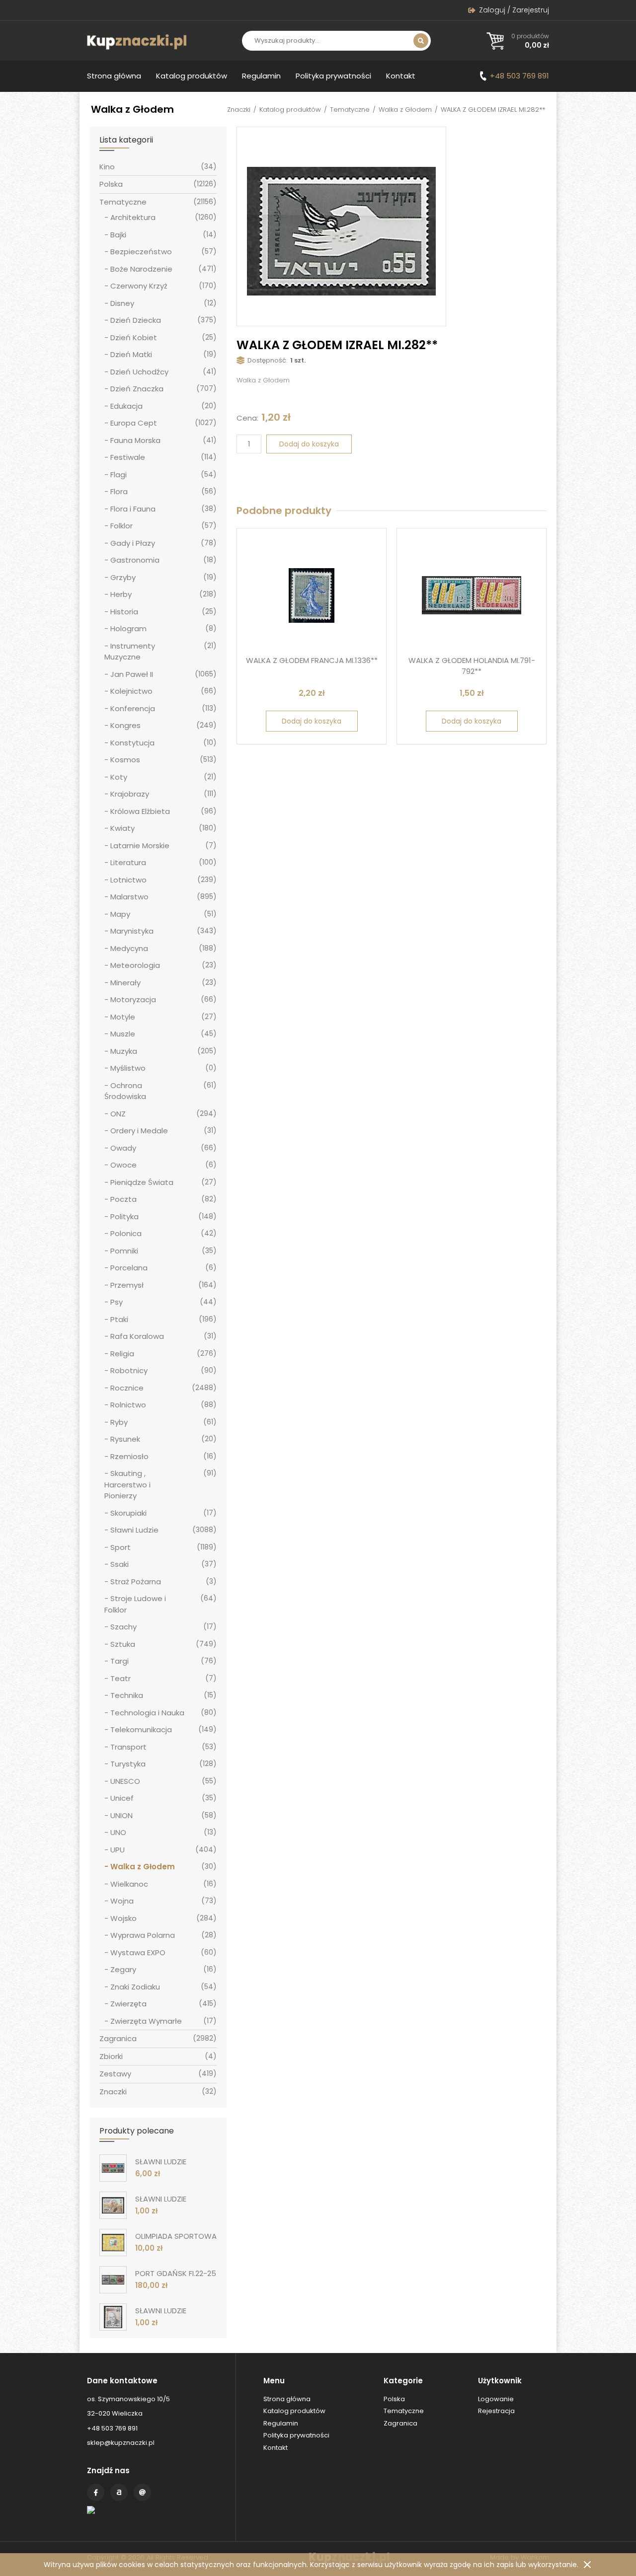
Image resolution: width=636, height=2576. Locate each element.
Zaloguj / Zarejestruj (514, 10)
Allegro (119, 2492)
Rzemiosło (129, 1456)
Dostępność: (268, 360)
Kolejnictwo (131, 691)
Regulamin (261, 76)
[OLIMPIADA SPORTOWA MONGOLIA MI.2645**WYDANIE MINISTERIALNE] (113, 2243)
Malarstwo (129, 897)
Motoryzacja (133, 999)
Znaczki (239, 110)
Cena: (247, 418)
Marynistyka (132, 931)
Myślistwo (128, 1068)
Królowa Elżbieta (140, 811)
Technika (127, 1695)
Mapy (120, 914)
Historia (124, 612)
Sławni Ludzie (134, 1530)
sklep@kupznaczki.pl (121, 2443)
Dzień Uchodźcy (139, 372)
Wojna (122, 1901)
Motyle (123, 1017)
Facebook (96, 2492)
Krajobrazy (130, 794)
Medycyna (129, 948)
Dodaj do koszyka (309, 444)
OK (587, 2565)
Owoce (123, 1165)
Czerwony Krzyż (139, 286)
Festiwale (128, 457)
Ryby (119, 1422)
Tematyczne (350, 110)
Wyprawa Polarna (143, 1935)
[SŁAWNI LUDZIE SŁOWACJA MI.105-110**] (113, 2168)
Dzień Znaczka (137, 389)
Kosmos (125, 760)
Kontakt (401, 76)
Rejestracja (496, 2411)
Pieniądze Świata (142, 1182)
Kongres (125, 725)
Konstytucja (132, 743)
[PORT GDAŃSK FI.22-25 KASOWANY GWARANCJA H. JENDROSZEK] (113, 2280)
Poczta (123, 1199)
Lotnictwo (128, 880)
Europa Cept (134, 423)
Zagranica (118, 2038)
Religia (122, 1354)
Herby (121, 594)
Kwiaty (122, 828)
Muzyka (124, 1051)
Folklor (121, 526)
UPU (118, 1850)
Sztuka (123, 1644)
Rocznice (127, 1388)
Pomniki (124, 1251)
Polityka (124, 1216)
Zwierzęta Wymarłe (146, 2021)
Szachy (123, 1627)
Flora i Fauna (133, 509)
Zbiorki (111, 2056)
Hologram (128, 628)
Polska (111, 184)
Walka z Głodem (405, 110)
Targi (119, 1661)
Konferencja (133, 708)
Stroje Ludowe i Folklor (135, 1604)
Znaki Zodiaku (135, 1987)
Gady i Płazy (133, 543)
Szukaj (421, 41)
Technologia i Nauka (147, 1713)
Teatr (120, 1678)
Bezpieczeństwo (141, 252)
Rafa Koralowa (137, 1336)
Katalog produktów (192, 76)
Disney (122, 303)
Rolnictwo (128, 1405)
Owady (123, 1148)
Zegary (123, 1969)
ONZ (118, 1114)
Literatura (128, 862)
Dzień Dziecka (136, 320)
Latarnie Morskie (140, 846)
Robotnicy (129, 1370)
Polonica (126, 1233)
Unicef (122, 1798)
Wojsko (123, 1918)
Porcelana (129, 1268)
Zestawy (115, 2074)
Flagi (119, 475)
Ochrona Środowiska (125, 1091)
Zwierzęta (128, 2004)
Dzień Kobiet (134, 337)
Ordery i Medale (139, 1131)
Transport (128, 1747)
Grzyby (123, 577)
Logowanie (496, 2399)
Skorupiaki (128, 1513)
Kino (107, 167)
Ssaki (119, 1564)
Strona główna (114, 76)
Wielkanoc (129, 1884)
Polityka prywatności (333, 76)
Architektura (133, 217)
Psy (117, 1302)
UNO (118, 1832)
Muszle (123, 1034)
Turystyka (128, 1764)
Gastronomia (135, 560)
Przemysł (127, 1285)
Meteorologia (135, 965)
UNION (121, 1815)
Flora (119, 491)
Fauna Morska (135, 440)
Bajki (118, 235)
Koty (119, 777)
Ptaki (119, 1319)
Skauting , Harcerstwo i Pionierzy (127, 1484)
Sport (120, 1547)
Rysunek (125, 1439)
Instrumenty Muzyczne (130, 652)
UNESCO (125, 1781)
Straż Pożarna (136, 1582)
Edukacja (126, 406)
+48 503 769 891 (519, 76)
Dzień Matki (131, 354)
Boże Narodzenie (141, 269)
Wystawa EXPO (138, 1952)
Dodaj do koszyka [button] (312, 721)
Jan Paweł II (132, 674)
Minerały (125, 983)
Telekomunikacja (141, 1730)
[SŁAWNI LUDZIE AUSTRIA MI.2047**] (113, 2317)
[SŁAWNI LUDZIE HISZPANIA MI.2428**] (113, 2205)
